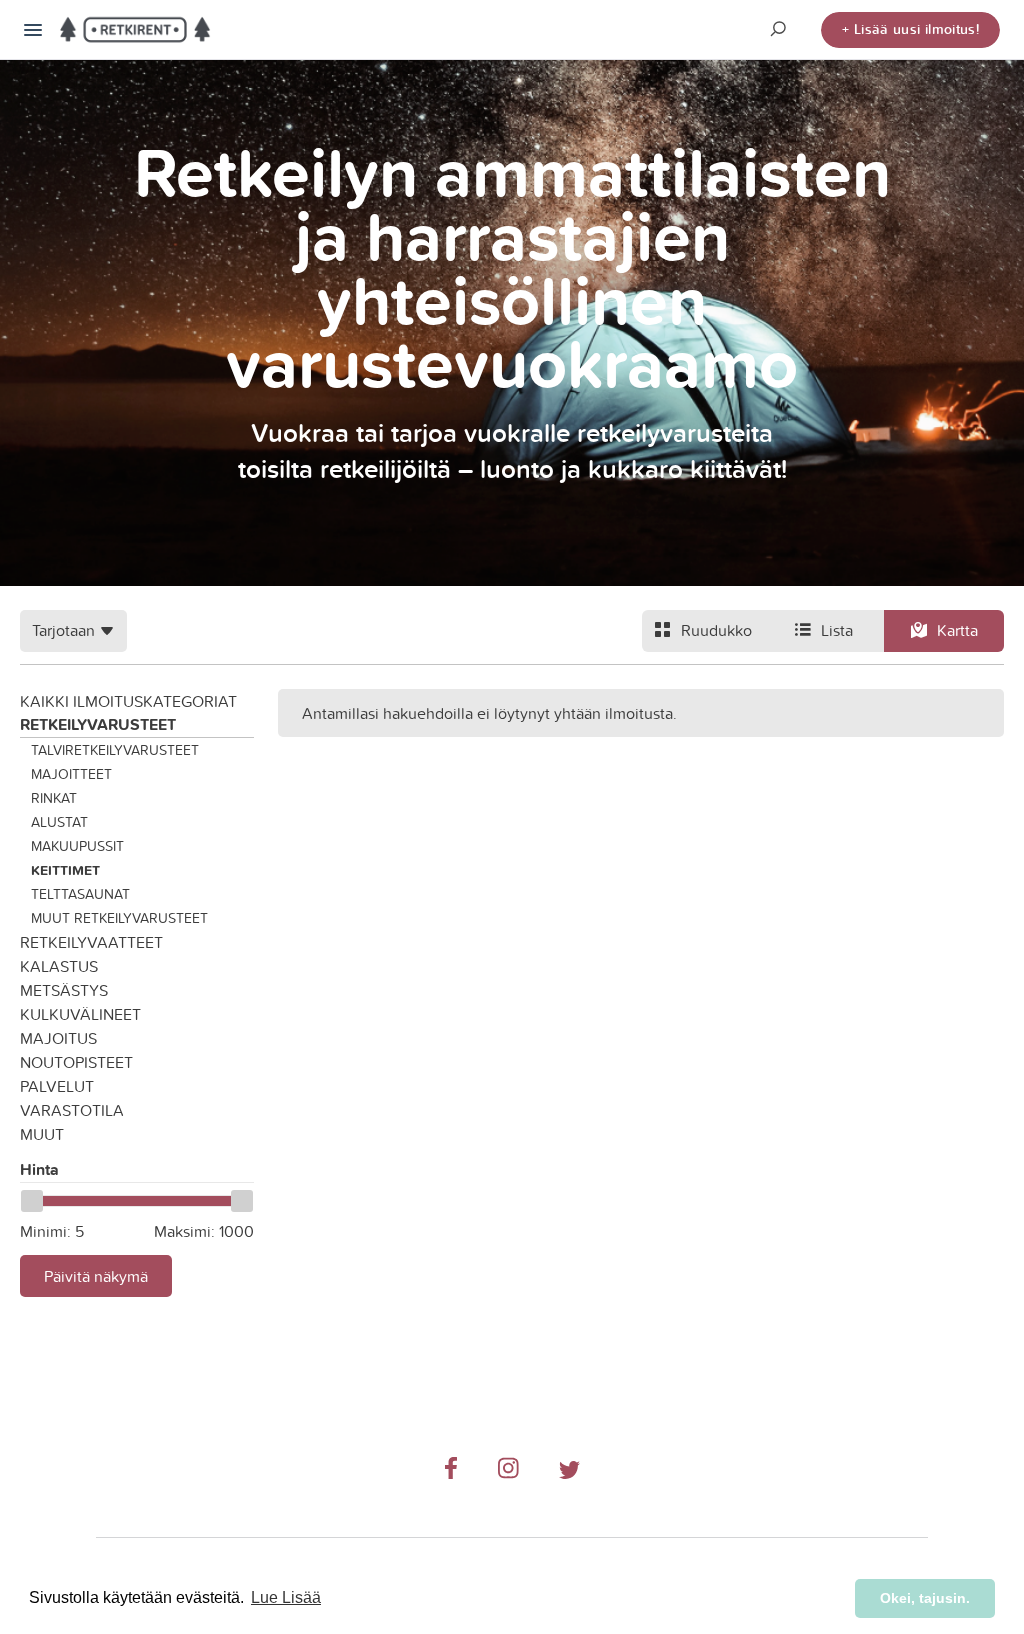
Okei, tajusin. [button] (925, 1598)
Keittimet (65, 870)
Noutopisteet (76, 1062)
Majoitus (58, 1038)
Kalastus (59, 966)
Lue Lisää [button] (286, 1597)
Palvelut (57, 1086)
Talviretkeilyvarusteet (115, 750)
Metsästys (64, 990)
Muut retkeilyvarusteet (119, 918)
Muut (42, 1134)
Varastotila (72, 1110)
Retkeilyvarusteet (98, 724)
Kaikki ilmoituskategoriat (128, 701)
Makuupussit (77, 846)
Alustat (59, 822)
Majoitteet (71, 774)
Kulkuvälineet (80, 1014)
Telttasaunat (80, 894)
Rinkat (54, 798)
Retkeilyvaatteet (91, 942)
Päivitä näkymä (96, 1276)
